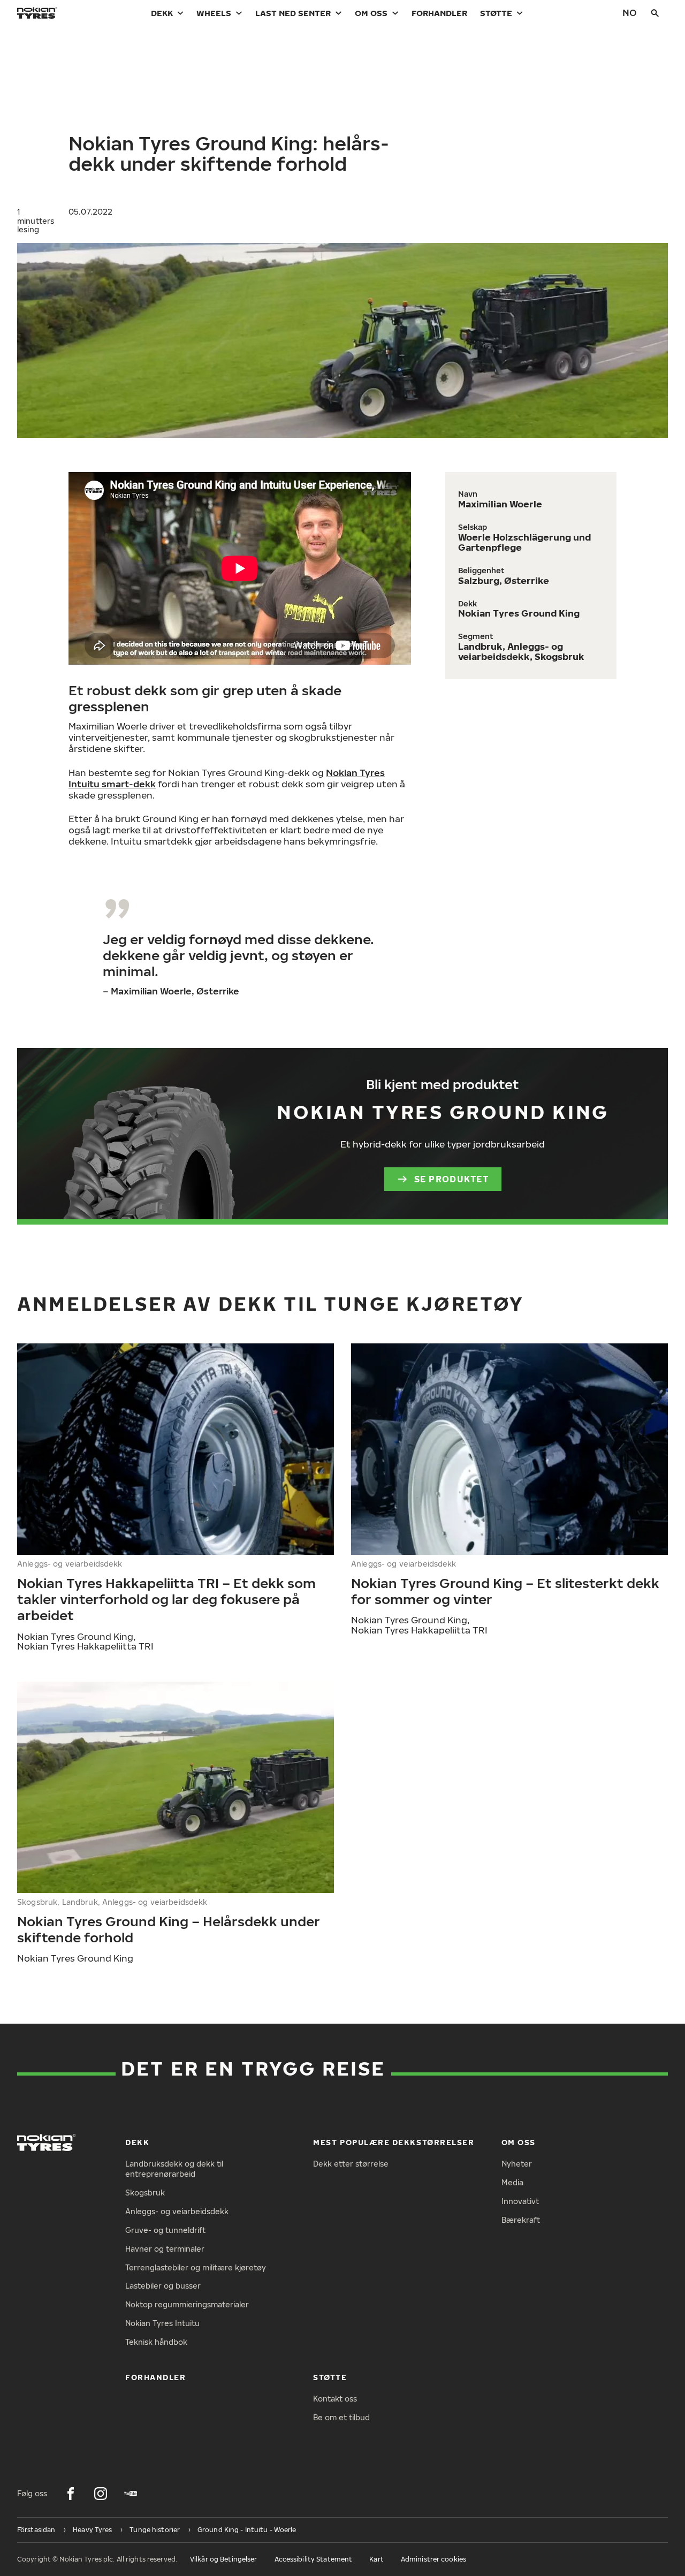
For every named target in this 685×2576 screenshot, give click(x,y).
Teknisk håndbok (156, 2342)
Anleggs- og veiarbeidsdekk (177, 2211)
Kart (376, 2559)
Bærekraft (521, 2220)
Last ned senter (293, 13)
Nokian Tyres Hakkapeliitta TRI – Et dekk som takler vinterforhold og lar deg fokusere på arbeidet (166, 1599)
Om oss (371, 13)
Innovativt (520, 2201)
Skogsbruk (145, 2193)
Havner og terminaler (165, 2249)
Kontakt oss (335, 2399)
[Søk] (655, 13)
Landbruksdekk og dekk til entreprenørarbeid (174, 2169)
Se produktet (451, 1179)
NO (630, 13)
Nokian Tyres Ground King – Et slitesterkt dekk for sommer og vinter (505, 1591)
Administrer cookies (433, 2559)
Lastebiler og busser (163, 2286)
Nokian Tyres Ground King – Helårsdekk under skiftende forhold (169, 1929)
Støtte (496, 13)
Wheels (214, 13)
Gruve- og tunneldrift (165, 2230)
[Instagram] (101, 2494)
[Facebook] (71, 2494)
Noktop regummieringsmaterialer (187, 2304)
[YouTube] (131, 2494)
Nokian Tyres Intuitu (162, 2323)
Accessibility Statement (314, 2559)
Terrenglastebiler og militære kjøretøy (196, 2267)
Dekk (162, 13)
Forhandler (439, 13)
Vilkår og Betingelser (224, 2559)
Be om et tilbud (341, 2417)
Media (512, 2182)
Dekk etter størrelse (351, 2164)
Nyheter (517, 2164)
